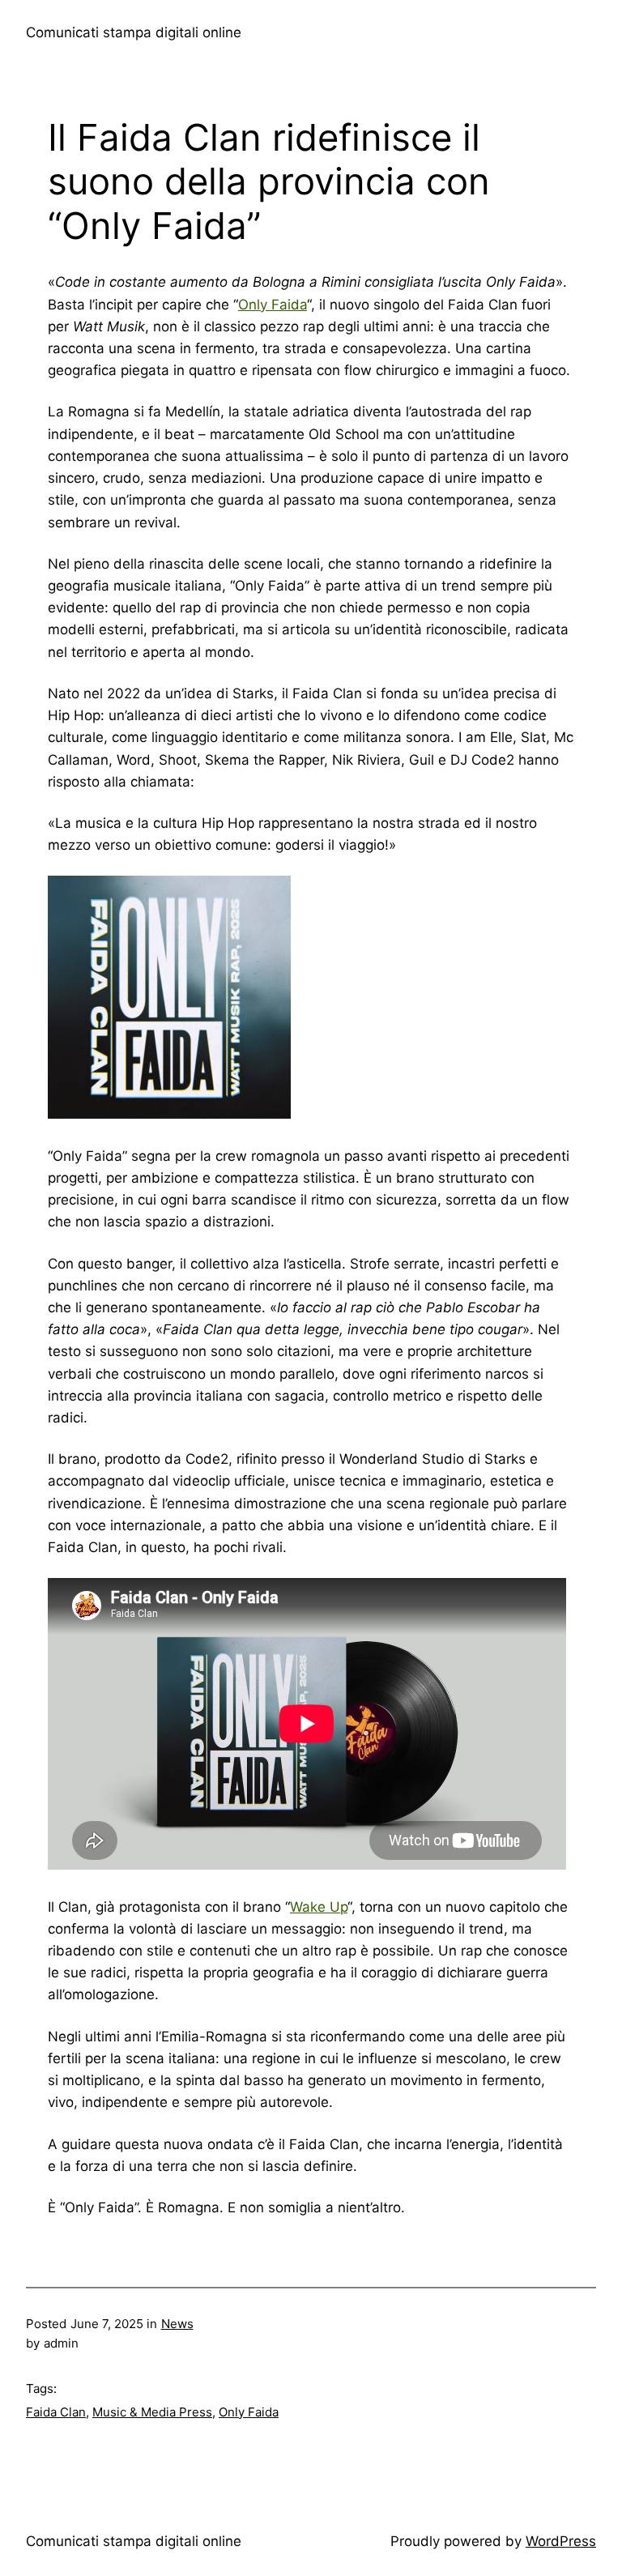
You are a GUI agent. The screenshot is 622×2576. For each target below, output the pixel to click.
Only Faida (273, 305)
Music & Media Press (152, 2412)
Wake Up (319, 1907)
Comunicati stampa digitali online (134, 32)
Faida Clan (56, 2412)
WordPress (561, 2541)
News (177, 2324)
